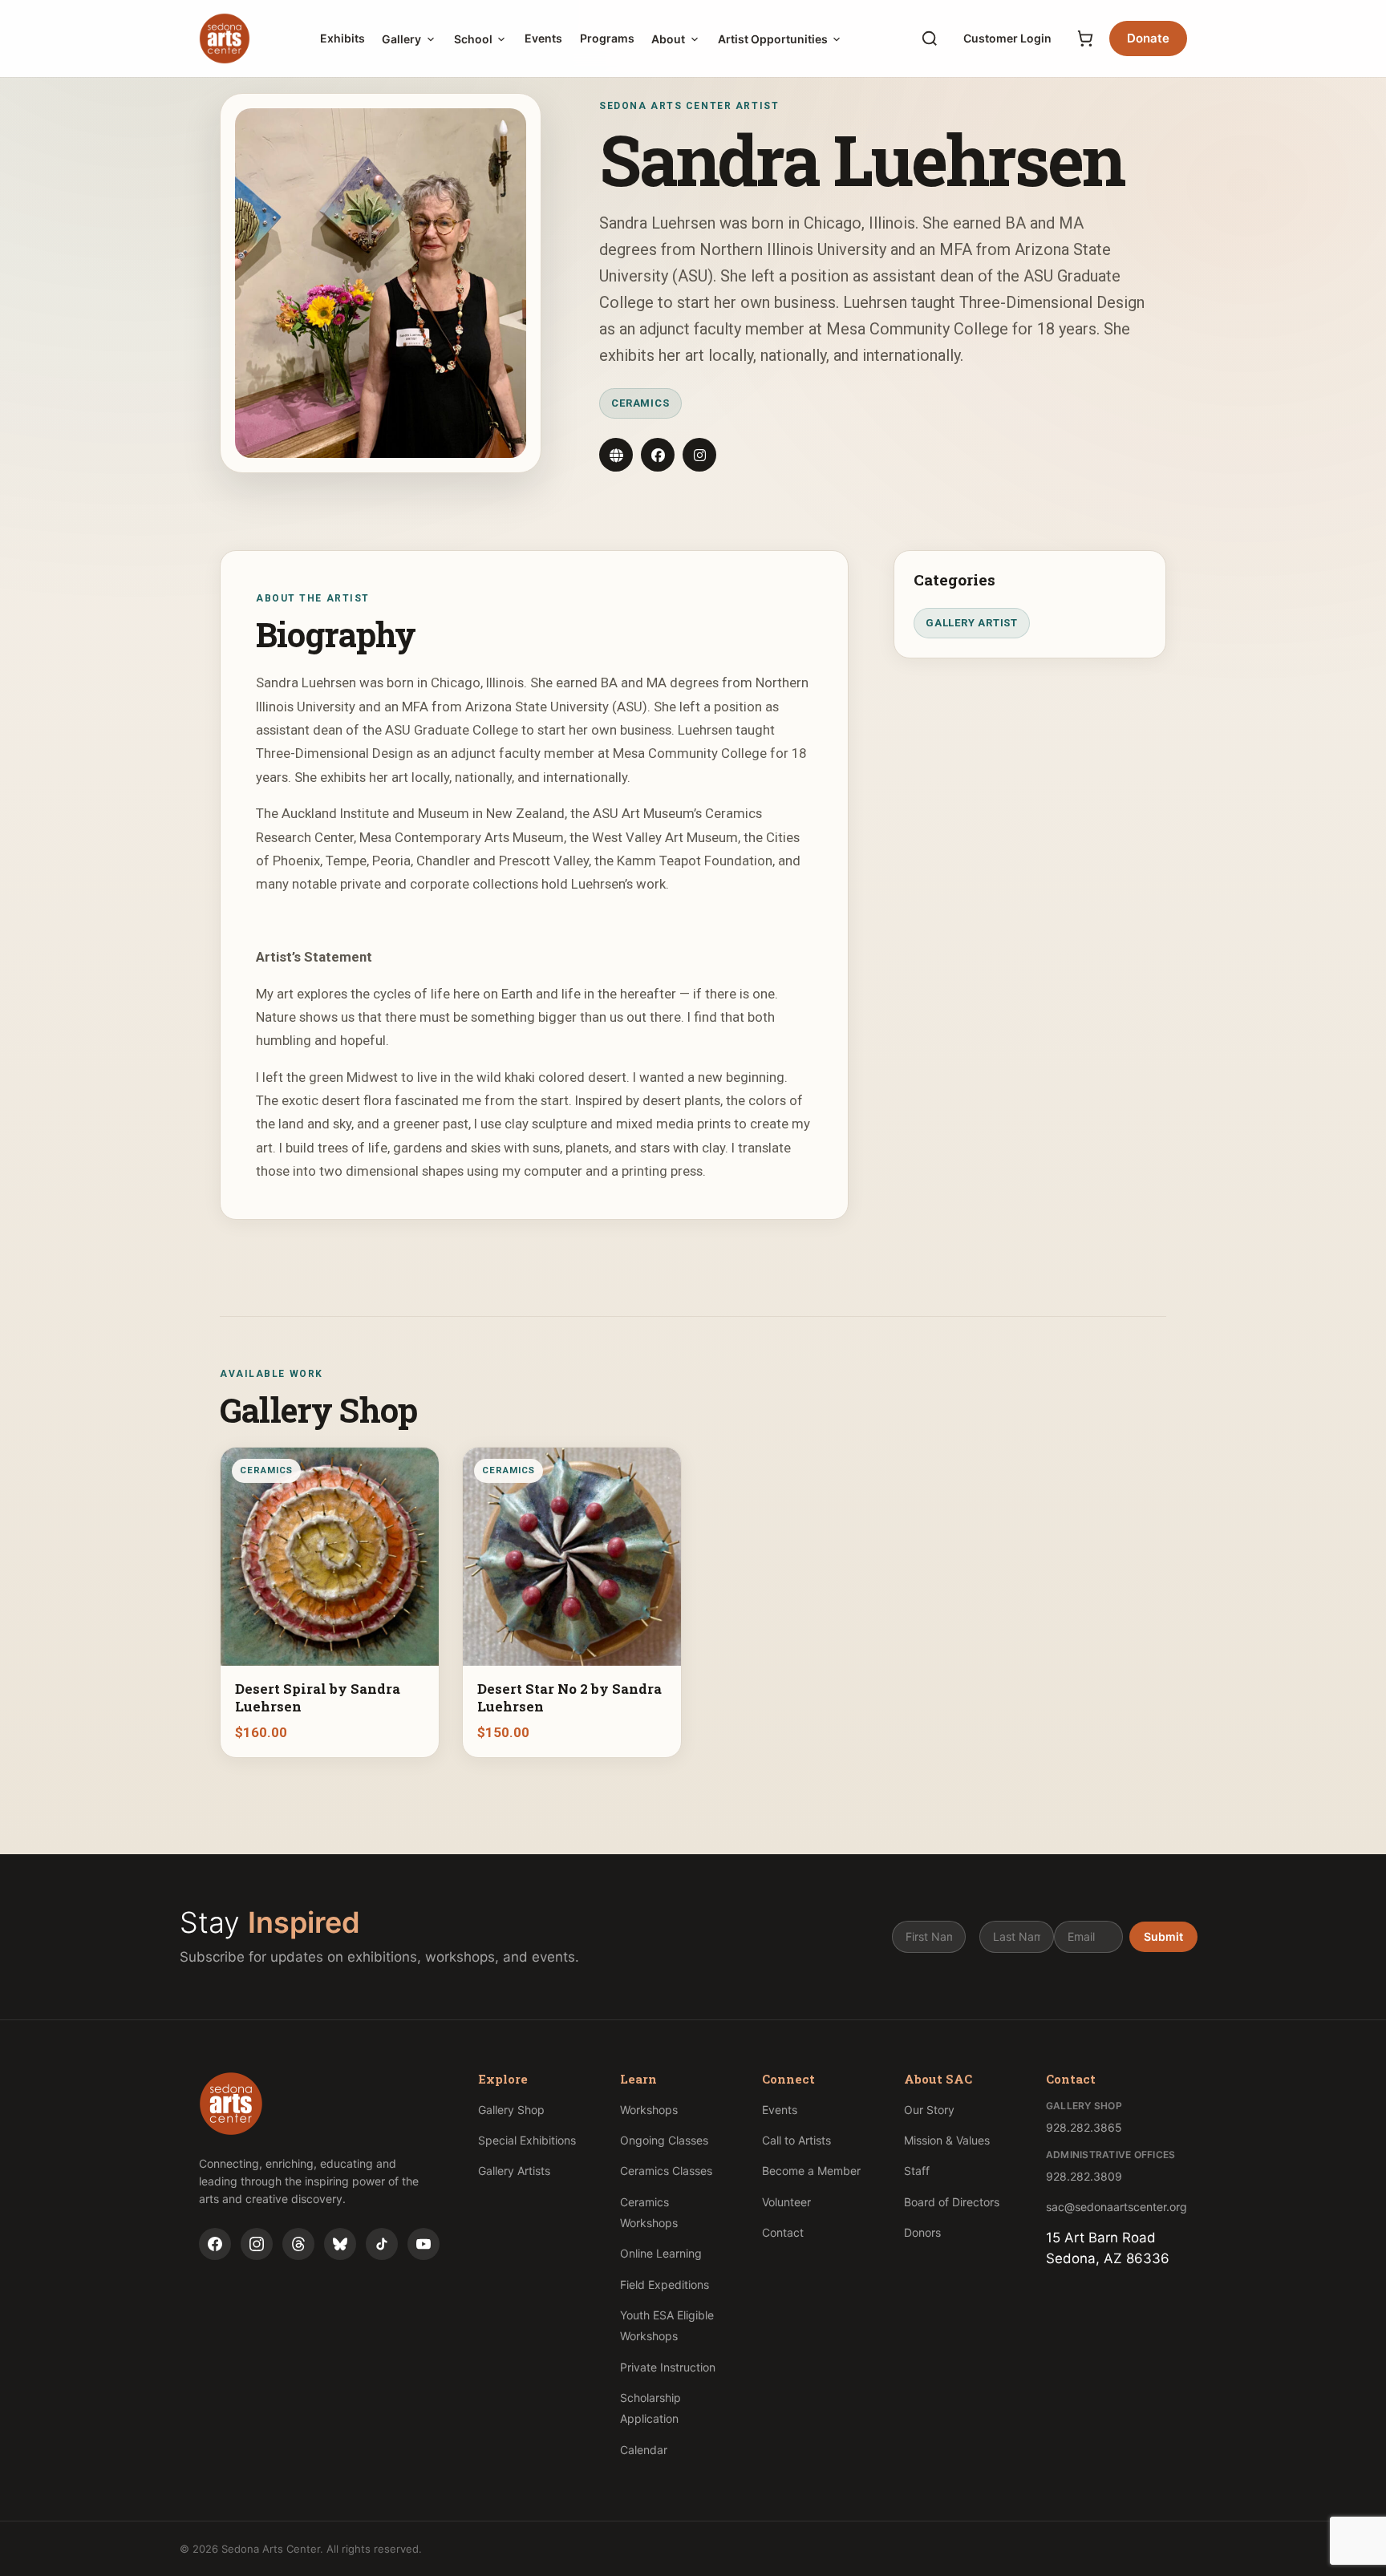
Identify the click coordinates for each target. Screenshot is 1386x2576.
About (668, 39)
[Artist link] (616, 455)
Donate (1148, 38)
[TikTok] (382, 2244)
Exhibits (342, 38)
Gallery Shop (511, 2110)
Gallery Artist (972, 623)
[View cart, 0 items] (1085, 38)
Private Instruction (668, 2367)
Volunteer (786, 2202)
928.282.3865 (1084, 2127)
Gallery (401, 39)
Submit (1163, 1936)
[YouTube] (423, 2244)
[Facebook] (215, 2244)
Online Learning (661, 2253)
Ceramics (640, 403)
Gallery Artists (514, 2171)
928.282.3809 (1084, 2176)
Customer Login (1007, 38)
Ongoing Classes (664, 2140)
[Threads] (298, 2244)
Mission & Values (947, 2140)
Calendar (644, 2450)
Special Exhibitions (527, 2140)
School (473, 39)
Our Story (929, 2110)
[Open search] (930, 38)
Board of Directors (952, 2202)
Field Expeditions (665, 2284)
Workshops (649, 2110)
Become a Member (811, 2171)
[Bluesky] (340, 2244)
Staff (917, 2171)
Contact (783, 2232)
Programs (607, 38)
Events (543, 38)
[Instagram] (257, 2244)
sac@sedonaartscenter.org (1116, 2207)
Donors (922, 2232)
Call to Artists (796, 2140)
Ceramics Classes (666, 2171)
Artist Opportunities (773, 39)
